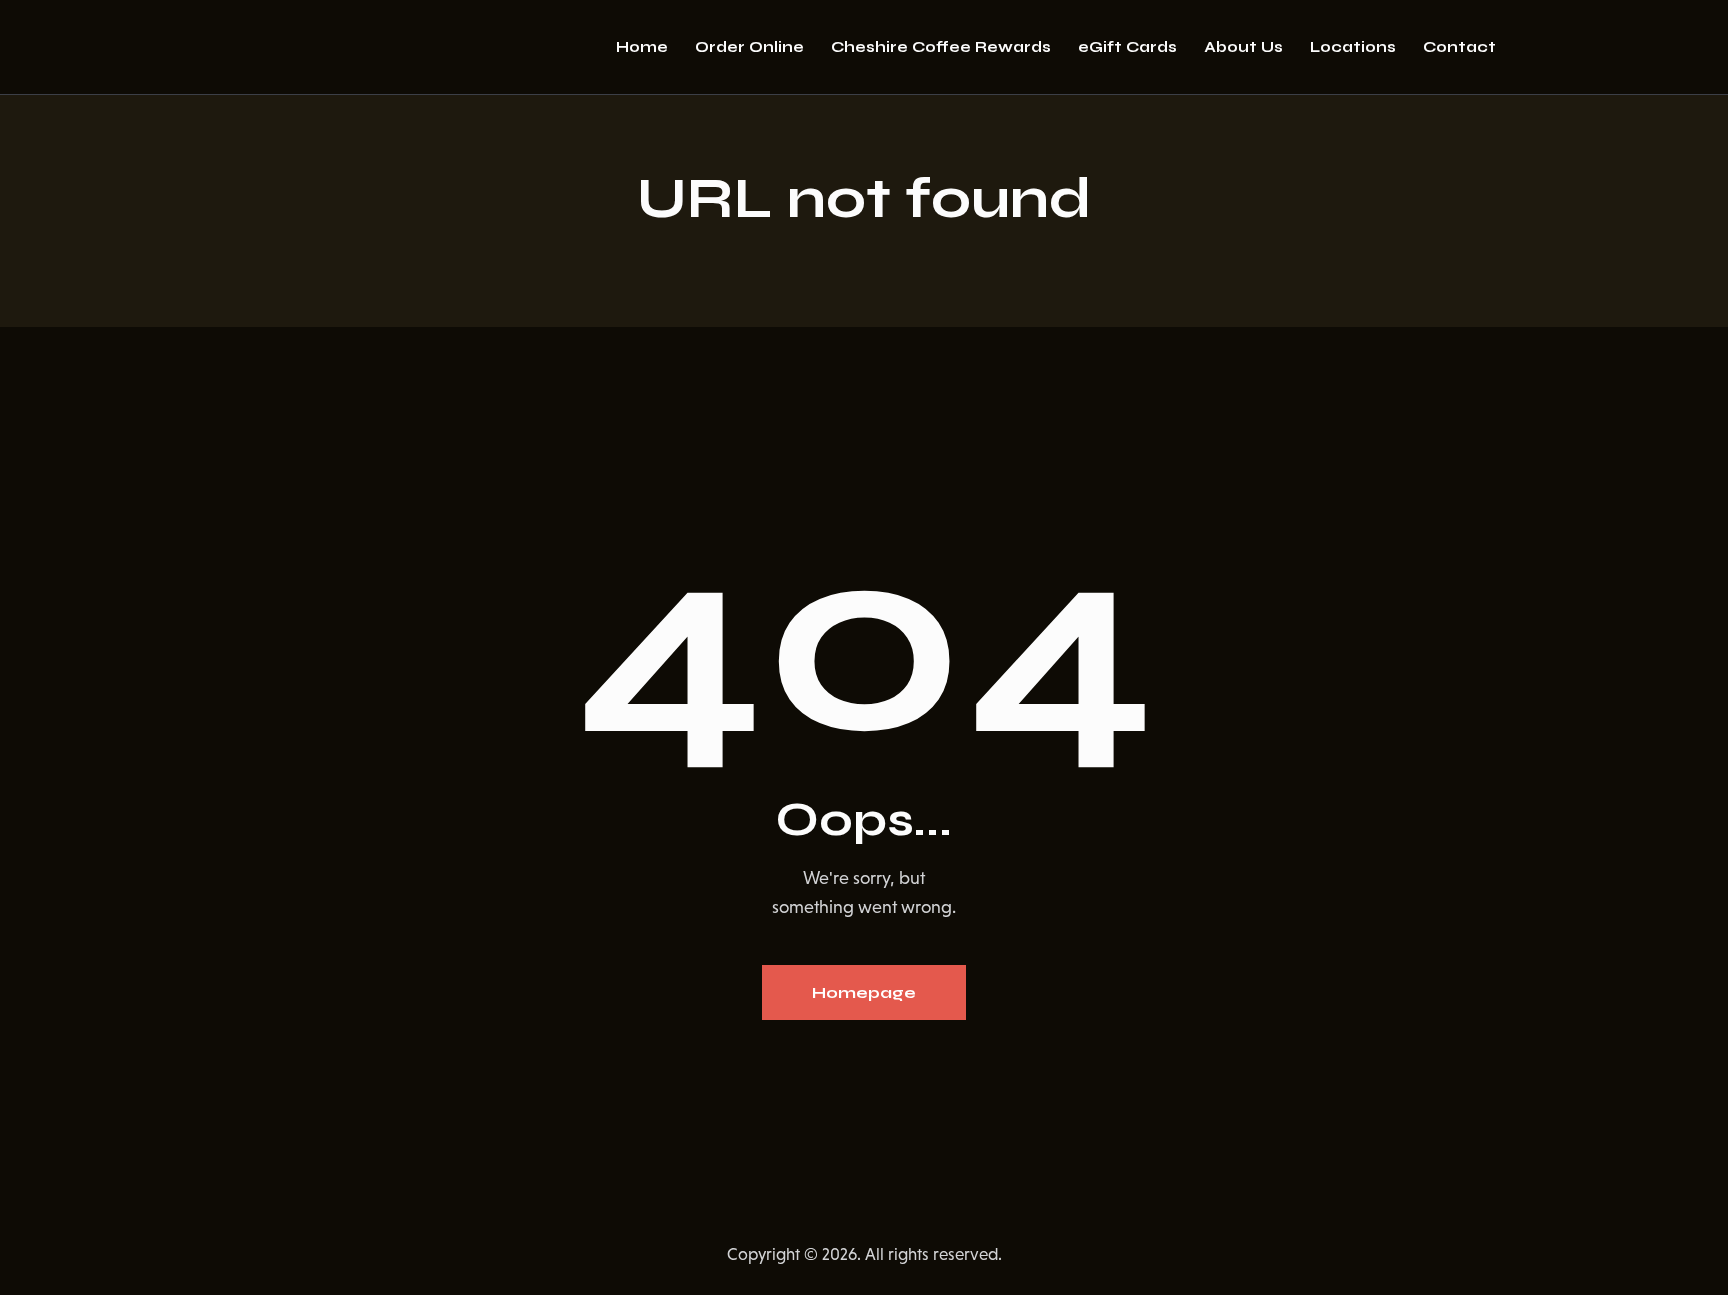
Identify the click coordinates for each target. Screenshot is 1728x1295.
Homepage (864, 992)
